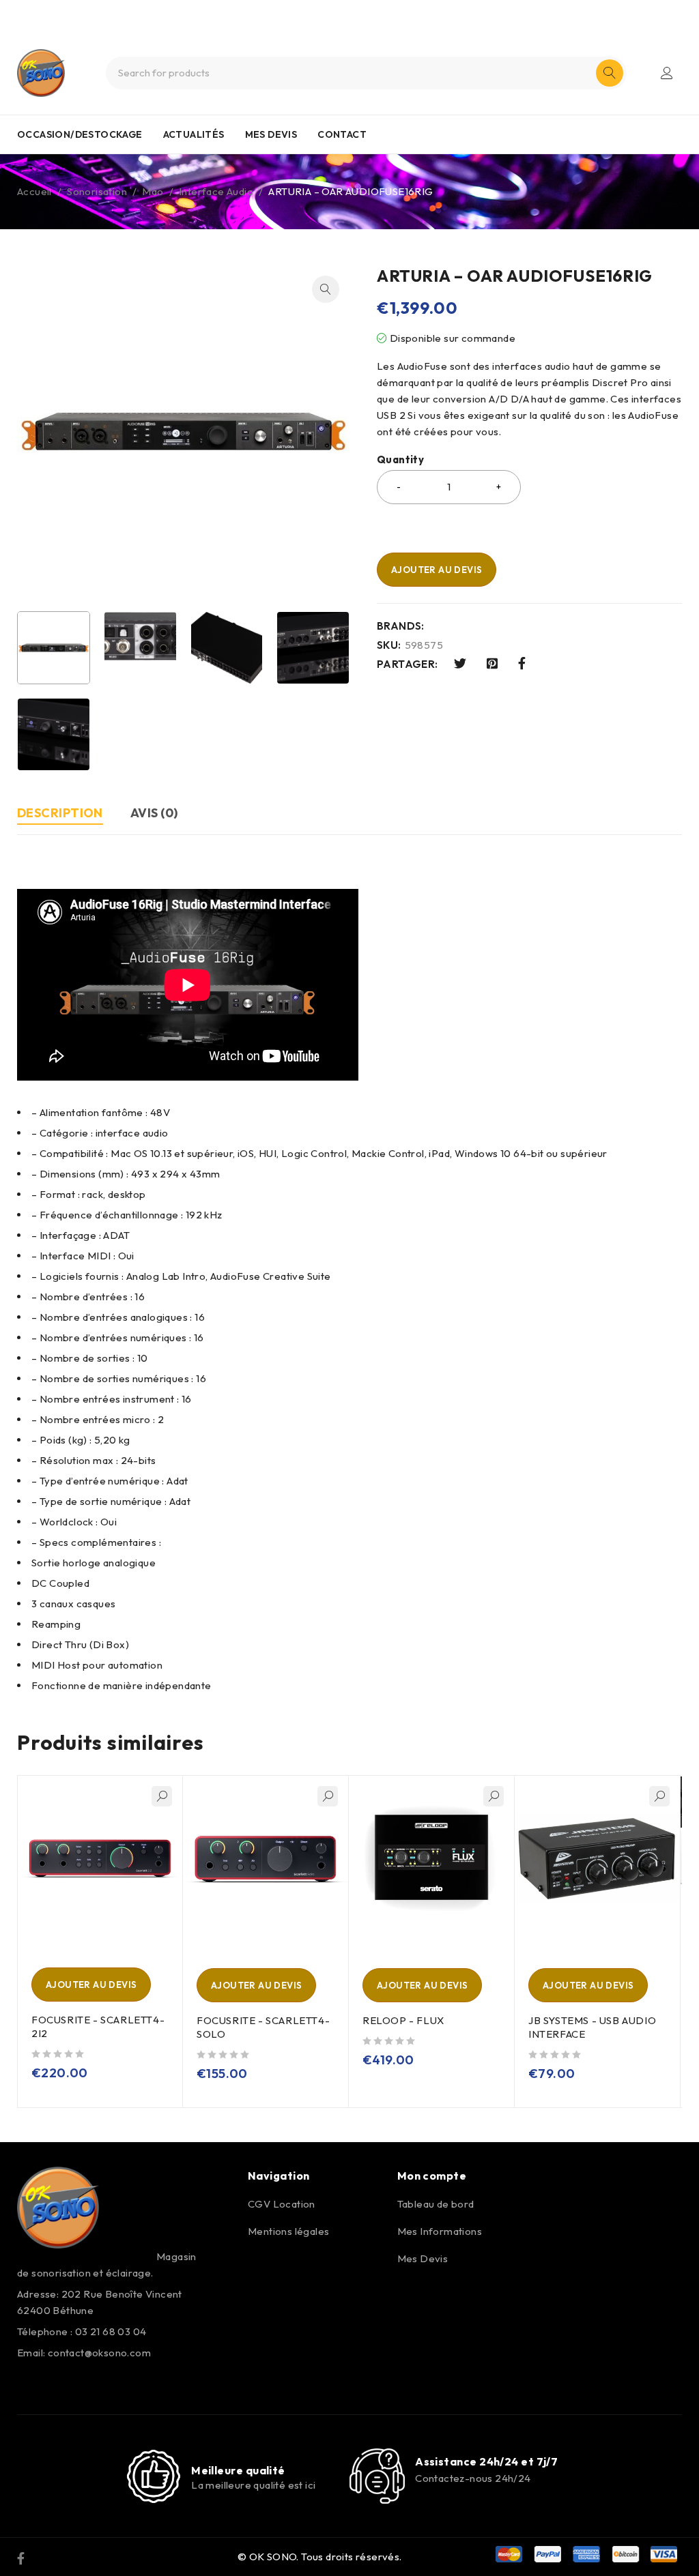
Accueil (34, 191)
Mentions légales (288, 2231)
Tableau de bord (436, 2204)
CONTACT (342, 134)
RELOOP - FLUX (403, 2020)
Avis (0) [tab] (154, 813)
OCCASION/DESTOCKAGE (80, 134)
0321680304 (373, 12)
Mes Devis (423, 2258)
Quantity (400, 460)
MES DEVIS (271, 134)
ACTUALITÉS (194, 134)
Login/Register (667, 73)
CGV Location (282, 2204)
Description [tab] (60, 813)
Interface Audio (216, 191)
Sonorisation (97, 191)
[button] (326, 289)
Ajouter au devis (437, 570)
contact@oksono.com (99, 2353)
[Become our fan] (21, 2557)
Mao (153, 191)
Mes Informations (440, 2231)
